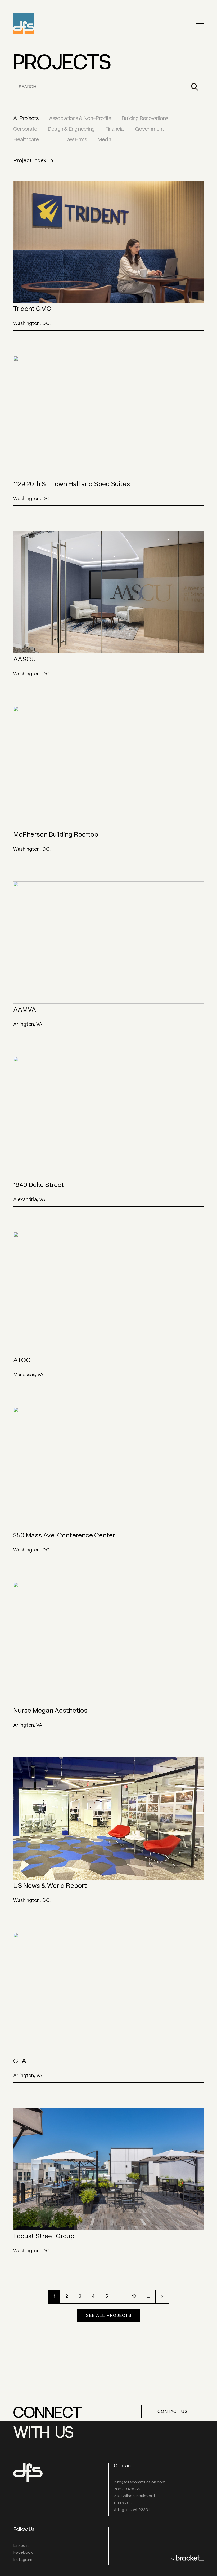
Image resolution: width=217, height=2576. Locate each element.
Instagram (23, 2560)
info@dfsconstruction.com (140, 2482)
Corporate (25, 129)
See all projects (109, 2316)
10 (134, 2296)
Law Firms (75, 140)
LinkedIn (21, 2546)
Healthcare (26, 140)
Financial (115, 129)
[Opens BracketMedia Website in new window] (187, 2559)
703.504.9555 (127, 2489)
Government (149, 129)
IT (51, 140)
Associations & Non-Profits (80, 119)
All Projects (26, 119)
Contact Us (173, 2412)
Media (104, 140)
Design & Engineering (71, 129)
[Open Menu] (200, 24)
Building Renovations (145, 119)
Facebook (23, 2553)
